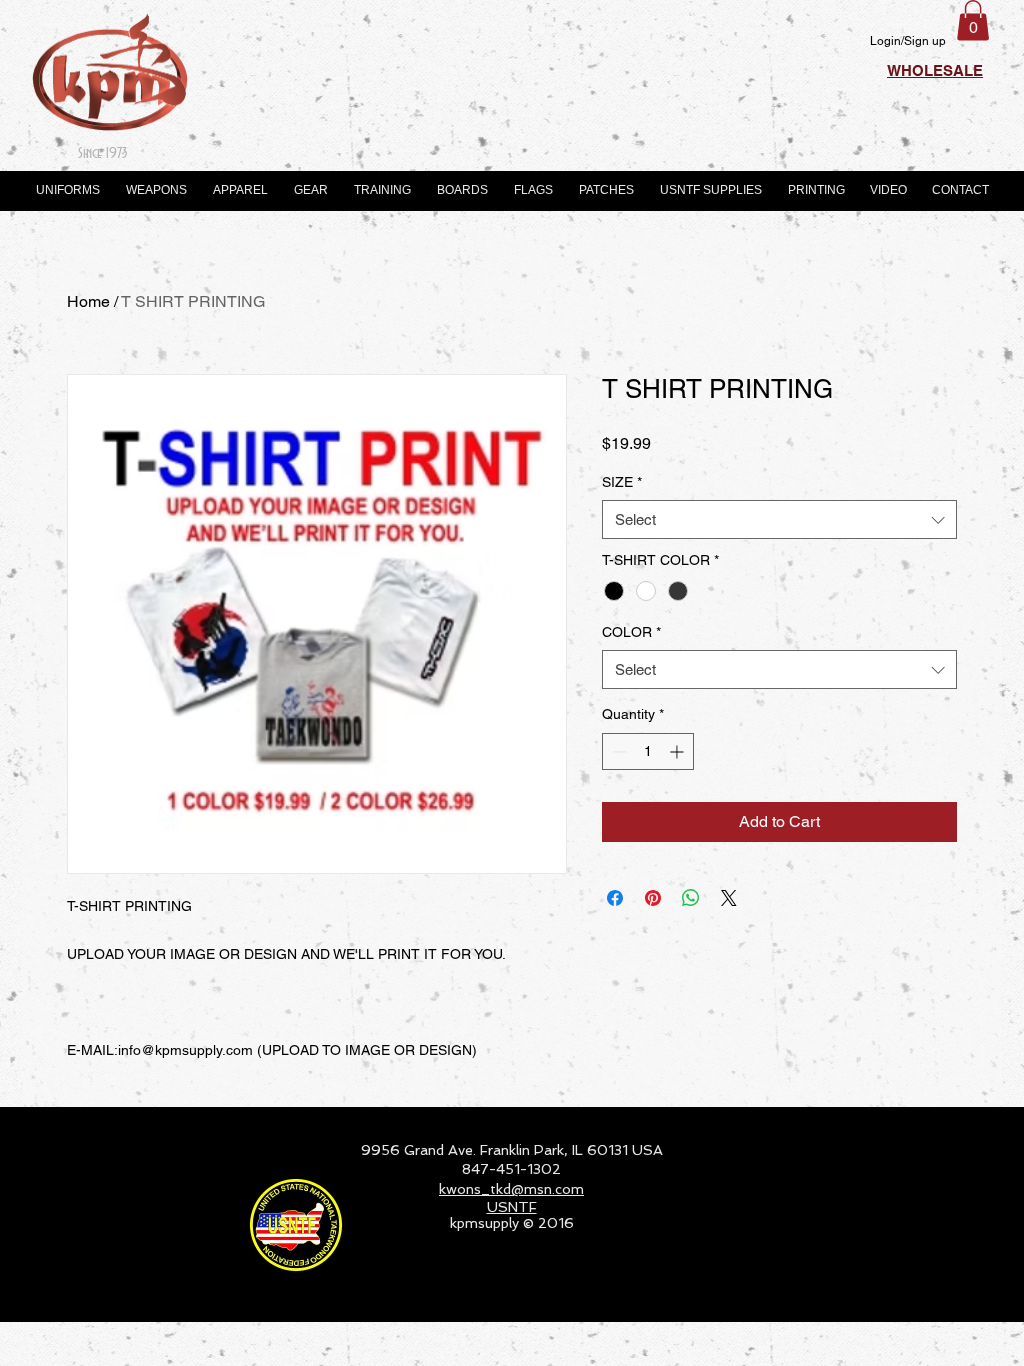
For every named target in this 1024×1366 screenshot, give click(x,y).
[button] (973, 20)
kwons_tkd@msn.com (511, 1189)
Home (88, 301)
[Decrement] (617, 751)
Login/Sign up (908, 41)
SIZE (622, 482)
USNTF (512, 1207)
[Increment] (678, 751)
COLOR (631, 632)
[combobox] (779, 519)
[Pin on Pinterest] (653, 898)
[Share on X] (729, 898)
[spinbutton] (648, 751)
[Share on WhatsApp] (691, 898)
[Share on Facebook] (615, 898)
